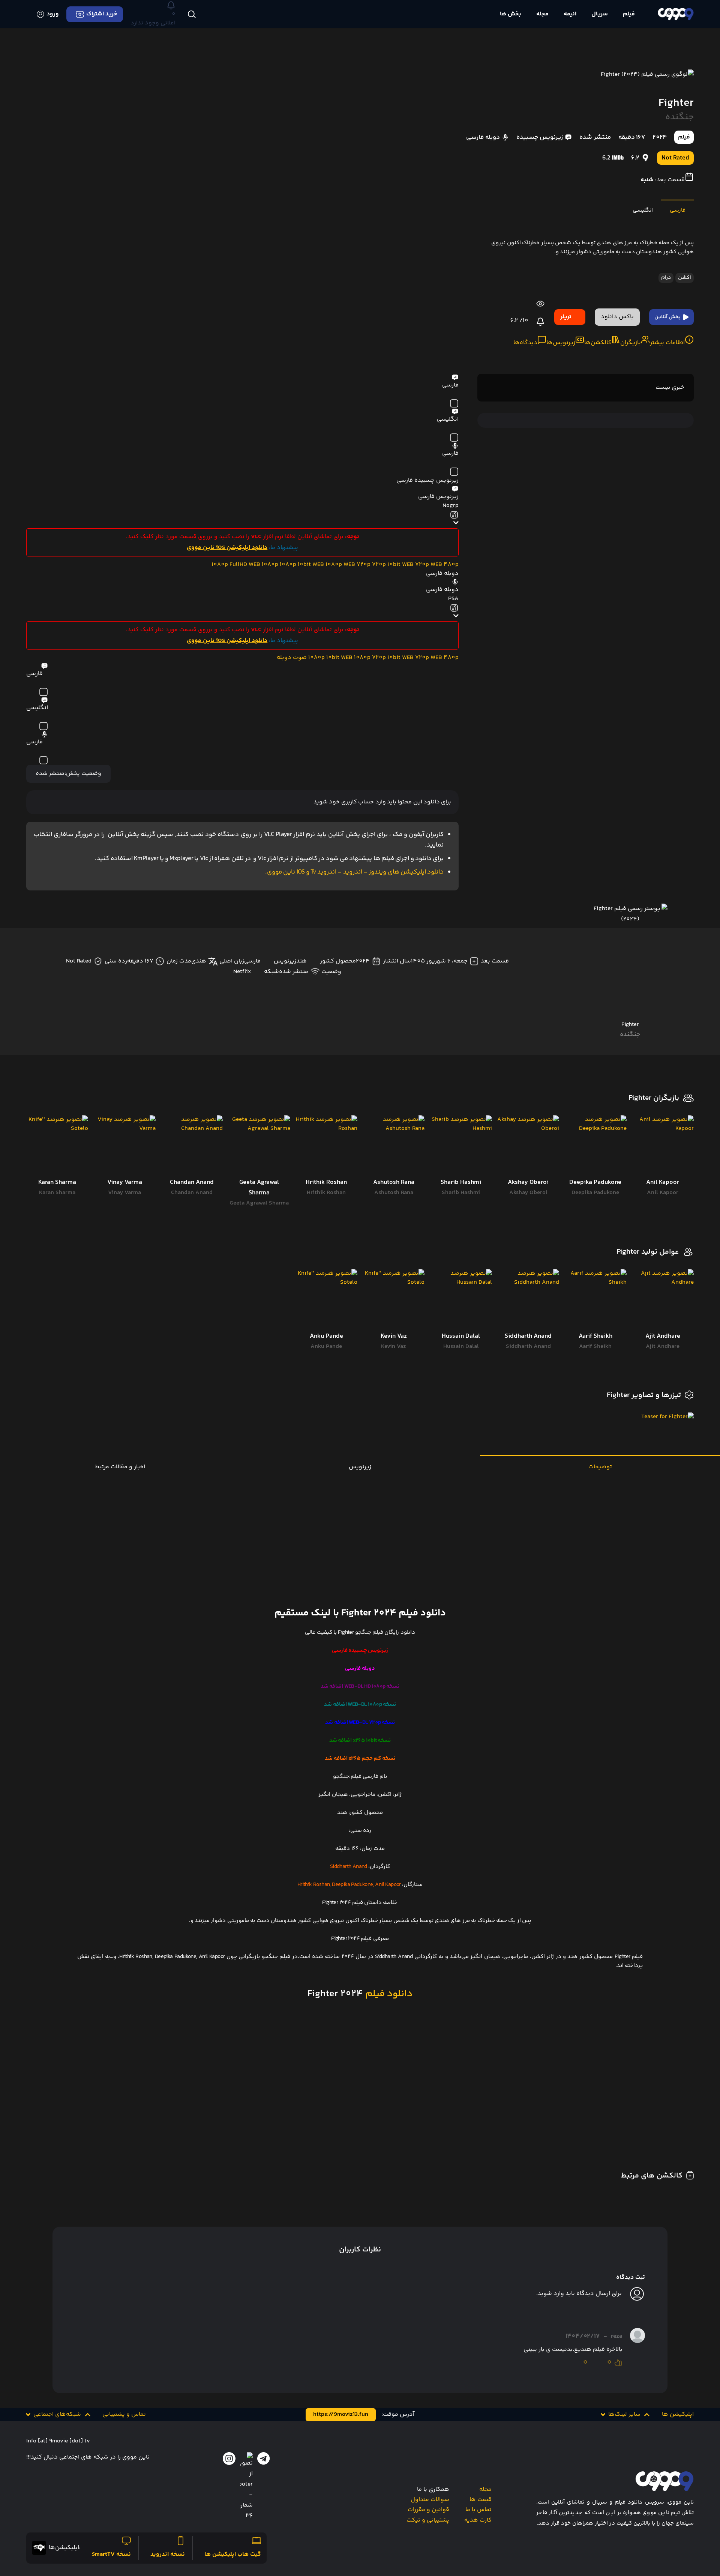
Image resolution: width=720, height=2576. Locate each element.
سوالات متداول (430, 2500)
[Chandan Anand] (192, 1146)
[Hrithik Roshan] (326, 1146)
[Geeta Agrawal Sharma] (259, 1146)
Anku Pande (326, 1347)
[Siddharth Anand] (528, 1300)
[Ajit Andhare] (663, 1300)
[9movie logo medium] (676, 14)
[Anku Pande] (326, 1300)
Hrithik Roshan (326, 1193)
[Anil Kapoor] (663, 1146)
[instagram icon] (229, 2459)
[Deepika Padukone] (595, 1146)
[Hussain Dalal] (461, 1300)
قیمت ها (481, 2500)
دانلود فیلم (388, 1994)
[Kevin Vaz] (394, 1300)
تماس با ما (478, 2510)
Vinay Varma (124, 1193)
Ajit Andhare (663, 1347)
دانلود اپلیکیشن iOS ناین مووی (227, 548)
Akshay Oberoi (528, 1193)
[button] (626, 2415)
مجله (485, 2490)
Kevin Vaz (394, 1347)
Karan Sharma (57, 1193)
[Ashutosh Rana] (394, 1146)
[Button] (191, 14)
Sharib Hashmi (461, 1193)
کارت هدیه (478, 2520)
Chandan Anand (192, 1193)
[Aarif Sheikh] (595, 1300)
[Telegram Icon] (264, 2459)
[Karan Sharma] (57, 1146)
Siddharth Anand (528, 1347)
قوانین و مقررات (428, 2510)
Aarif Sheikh (595, 1347)
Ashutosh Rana (394, 1193)
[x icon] (246, 2487)
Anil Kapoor (663, 1193)
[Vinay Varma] (124, 1146)
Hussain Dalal (461, 1347)
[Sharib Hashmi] (461, 1146)
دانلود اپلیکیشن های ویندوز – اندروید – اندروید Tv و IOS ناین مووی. (354, 872)
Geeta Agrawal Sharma (259, 1203)
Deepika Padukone (595, 1193)
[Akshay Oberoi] (528, 1146)
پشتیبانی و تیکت (428, 2520)
